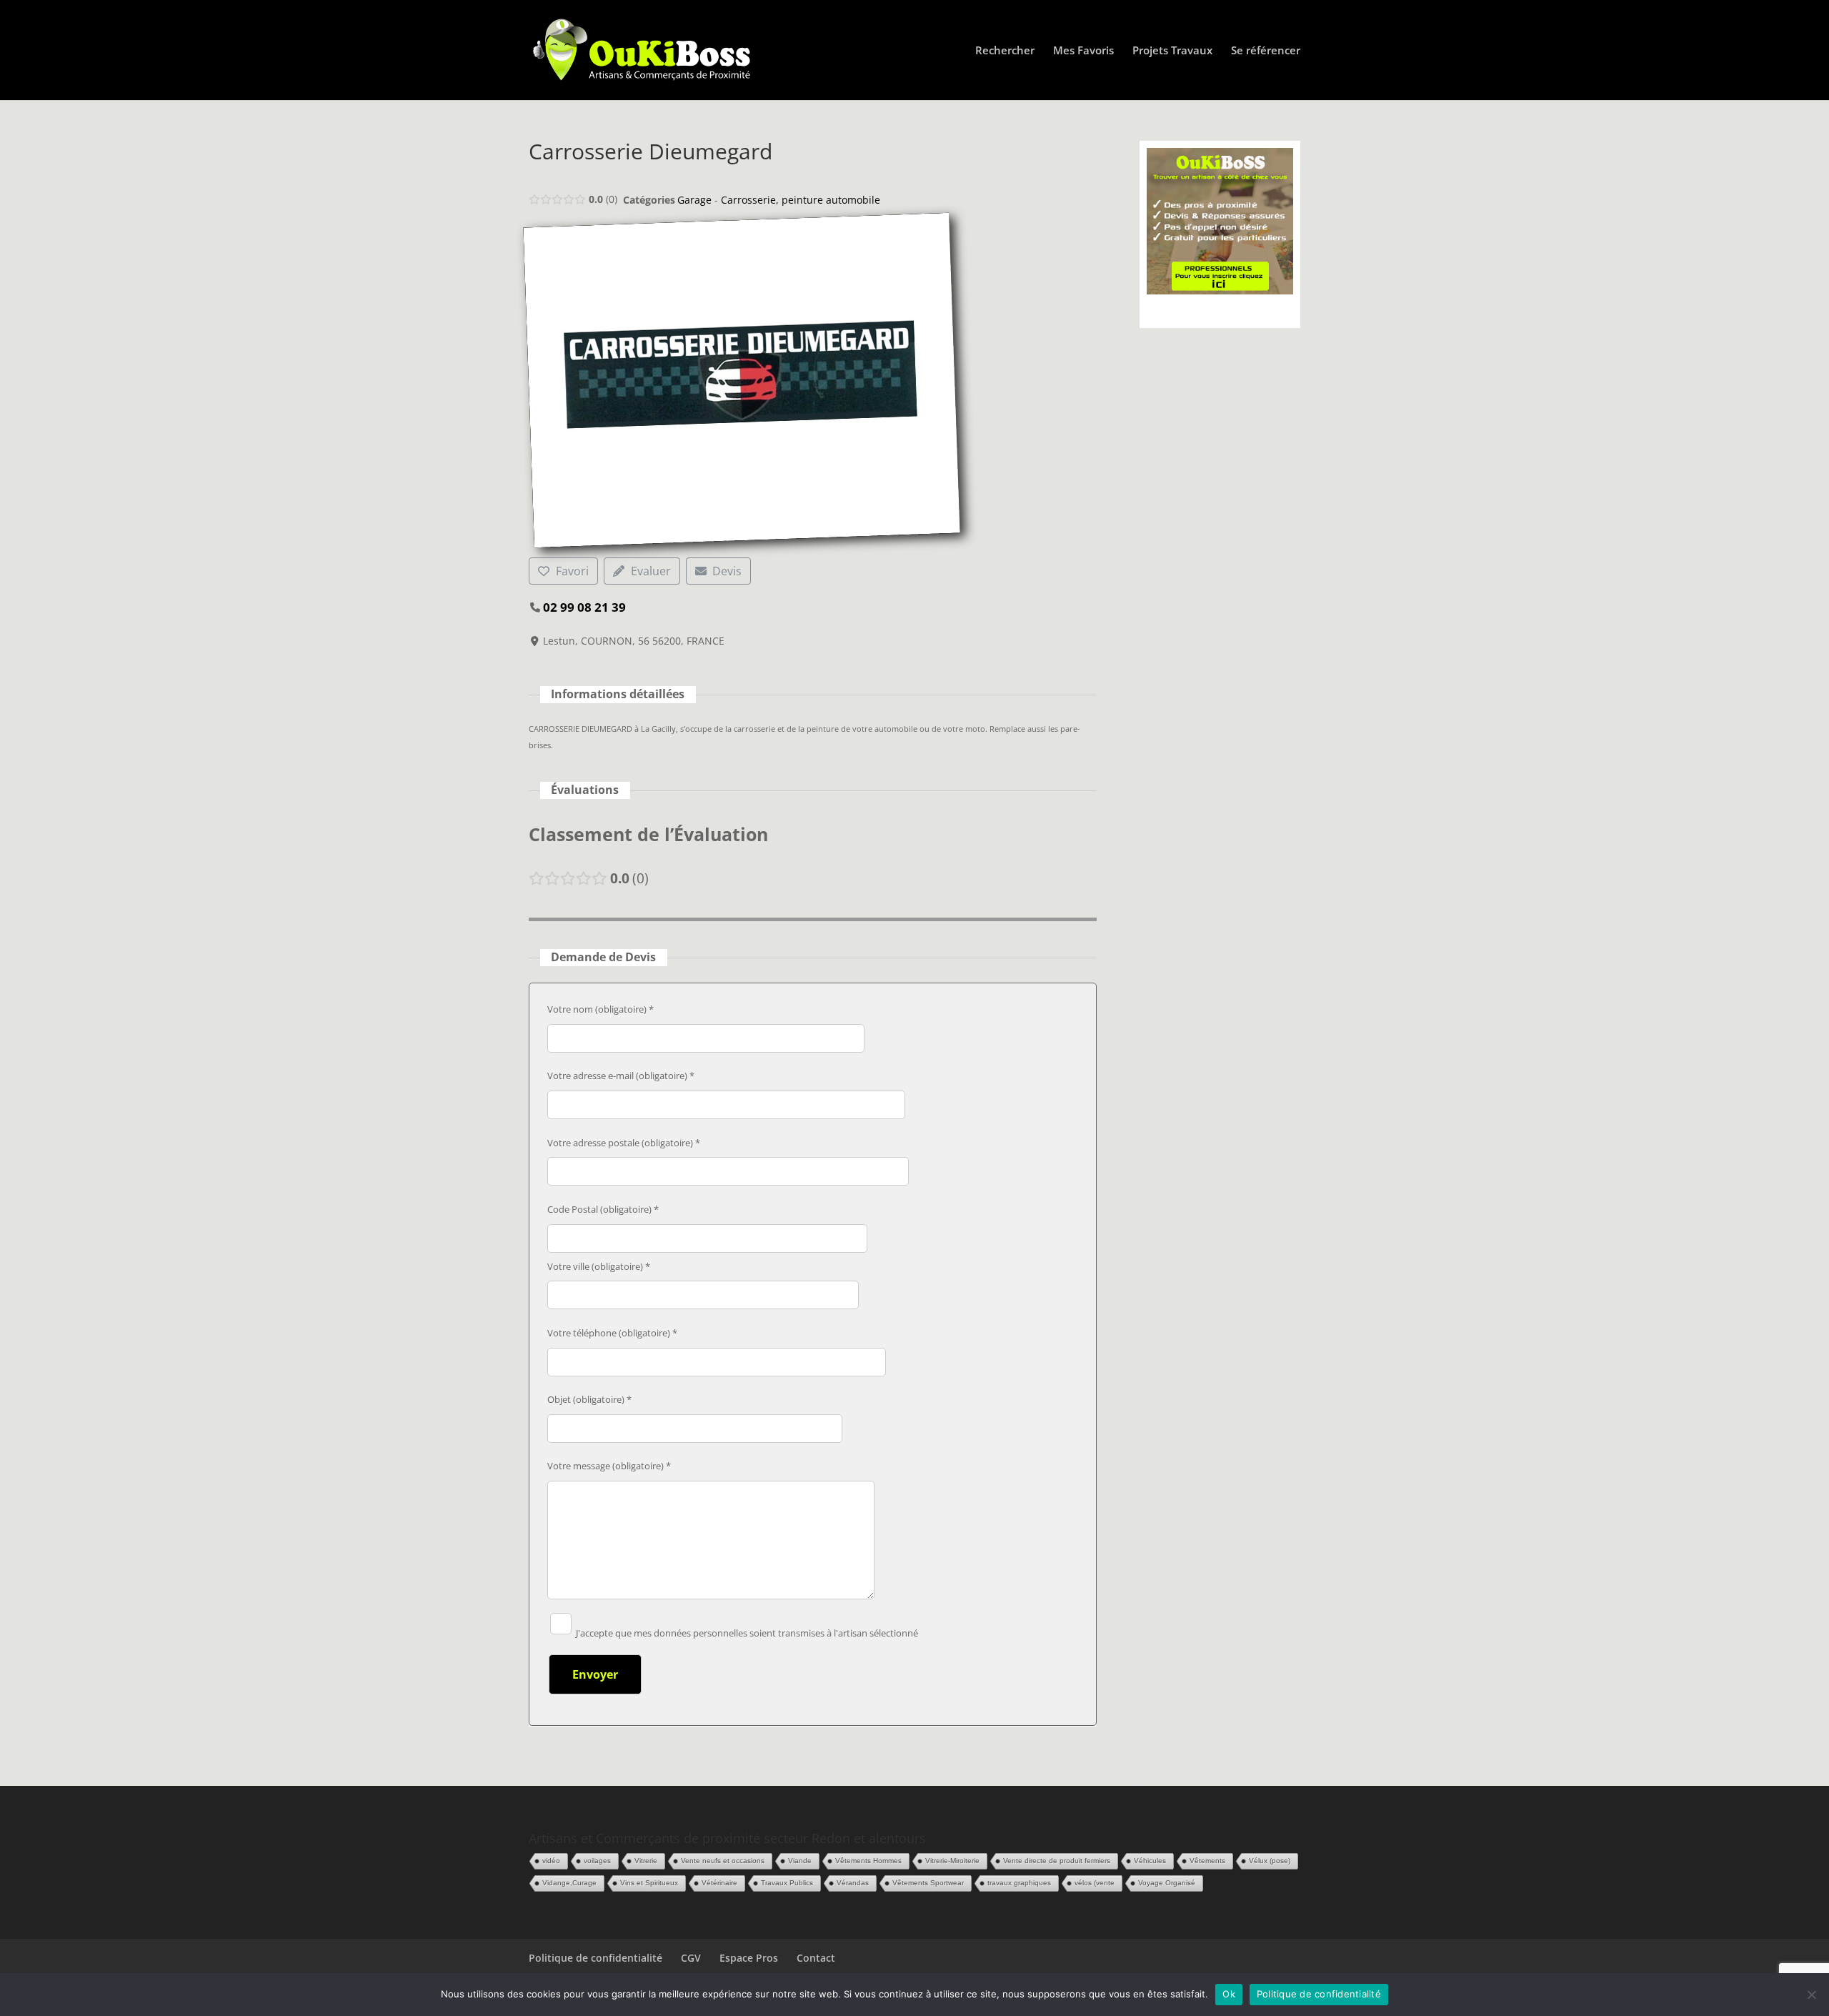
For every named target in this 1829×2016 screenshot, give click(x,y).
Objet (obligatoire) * (589, 1399)
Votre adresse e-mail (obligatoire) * (621, 1076)
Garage (694, 200)
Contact (816, 1958)
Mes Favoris (1083, 51)
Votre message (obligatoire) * (609, 1466)
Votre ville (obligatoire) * (599, 1266)
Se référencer (1266, 51)
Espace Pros (749, 1958)
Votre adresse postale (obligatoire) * (624, 1143)
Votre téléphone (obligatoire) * (612, 1333)
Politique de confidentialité (595, 1958)
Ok (1229, 1994)
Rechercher (1005, 51)
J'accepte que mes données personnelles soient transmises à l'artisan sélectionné (746, 1633)
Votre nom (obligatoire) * (600, 1009)
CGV (691, 1958)
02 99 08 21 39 (584, 607)
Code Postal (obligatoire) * (603, 1209)
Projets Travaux (1172, 51)
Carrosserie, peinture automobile (801, 200)
